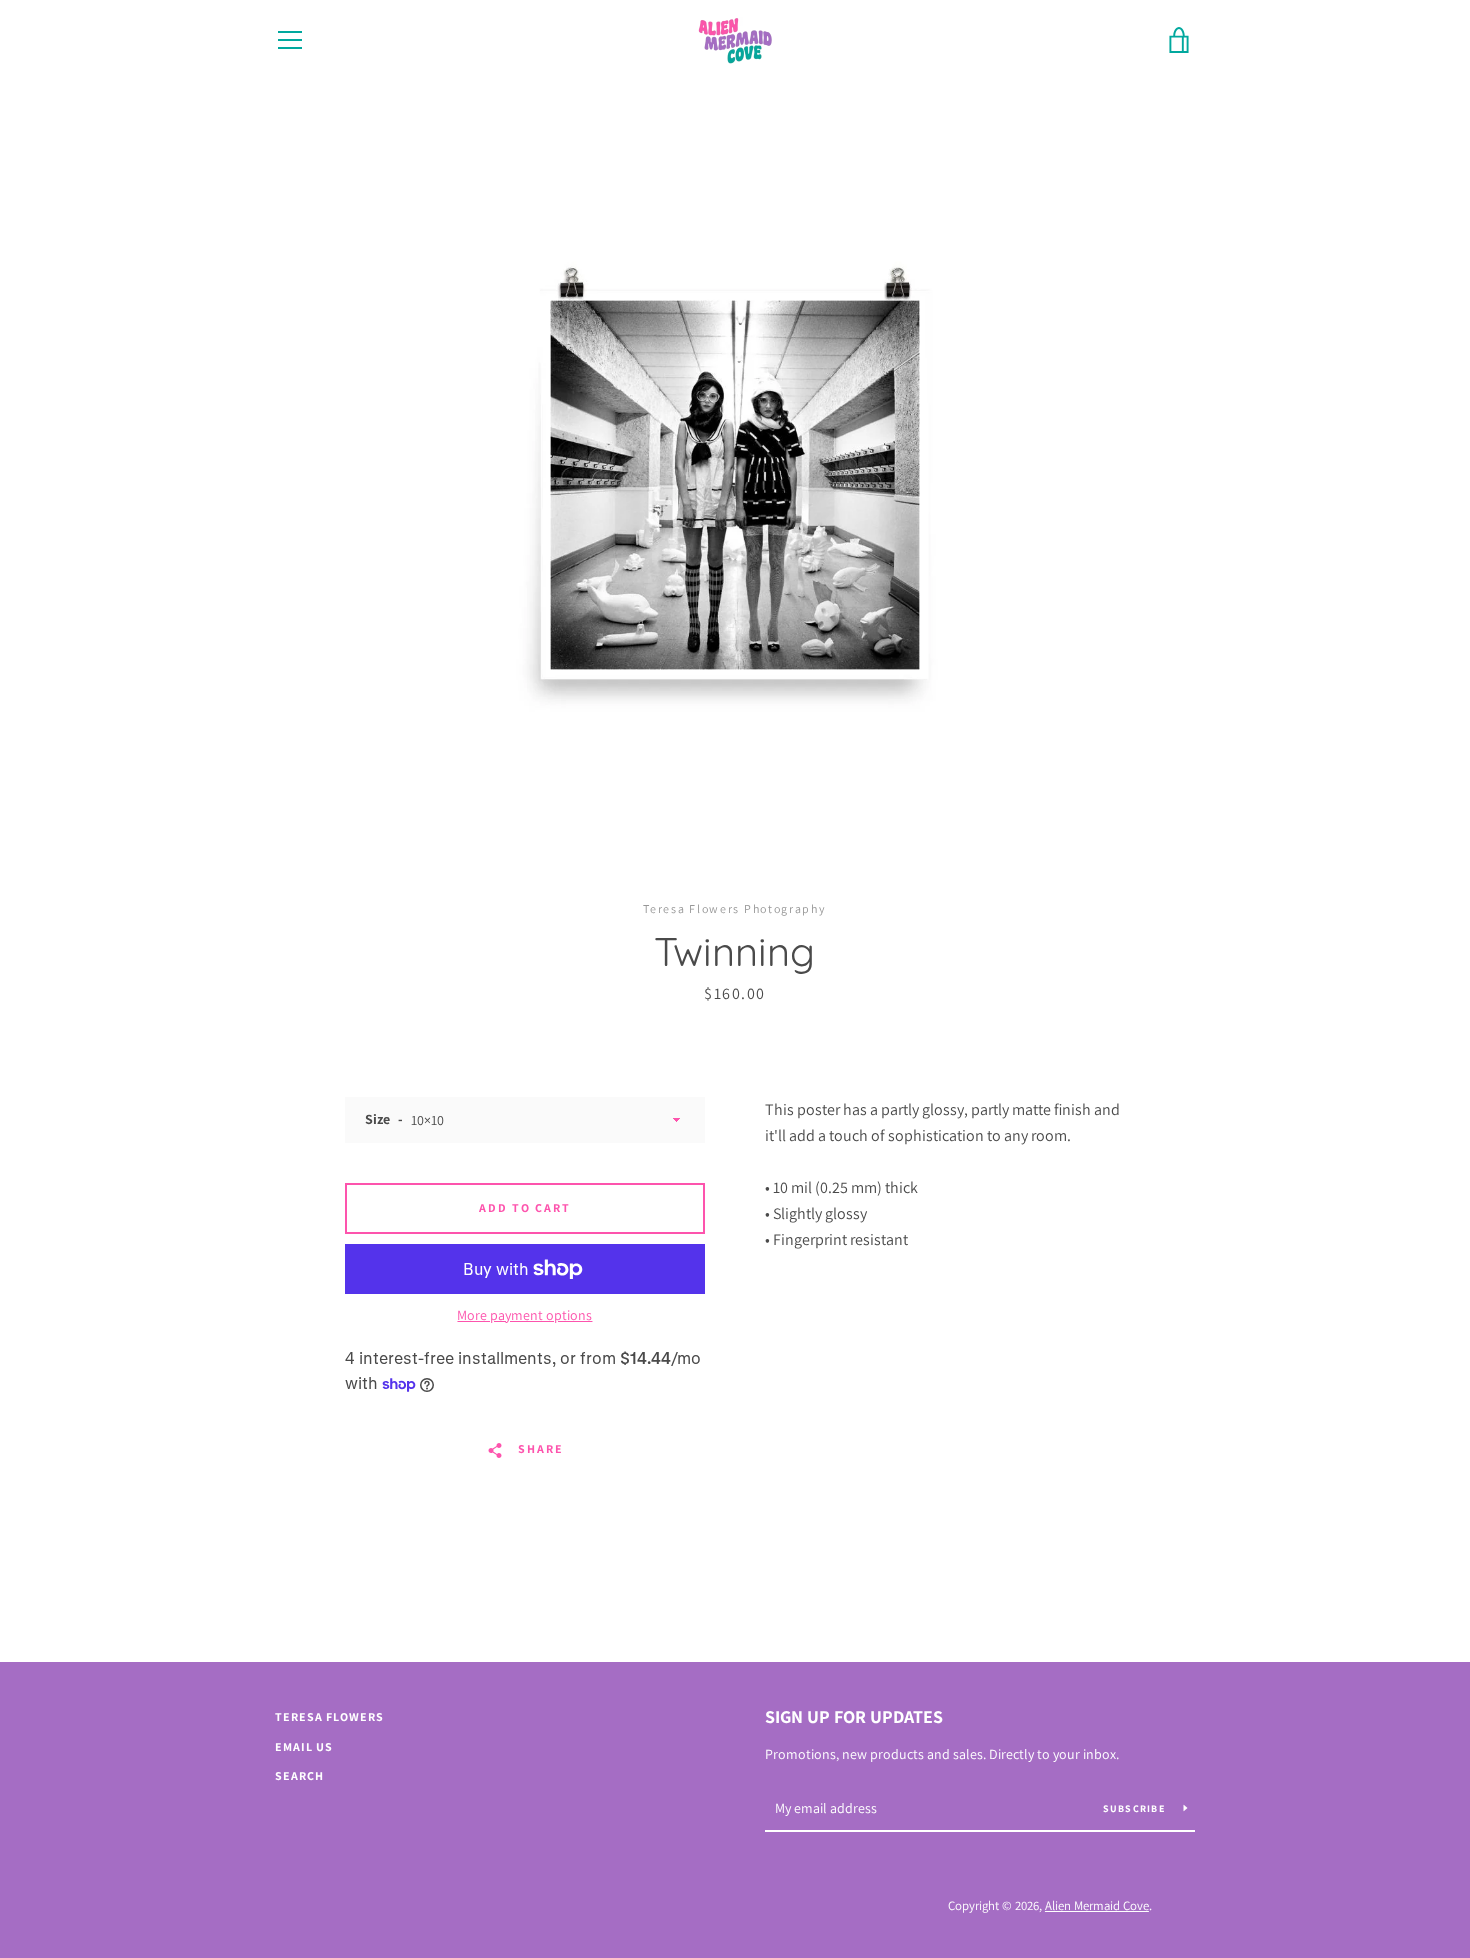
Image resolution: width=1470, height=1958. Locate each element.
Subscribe (1136, 1808)
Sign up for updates (854, 1716)
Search (299, 1775)
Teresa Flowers (329, 1716)
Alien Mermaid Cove (1097, 1905)
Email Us (304, 1746)
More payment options (524, 1315)
